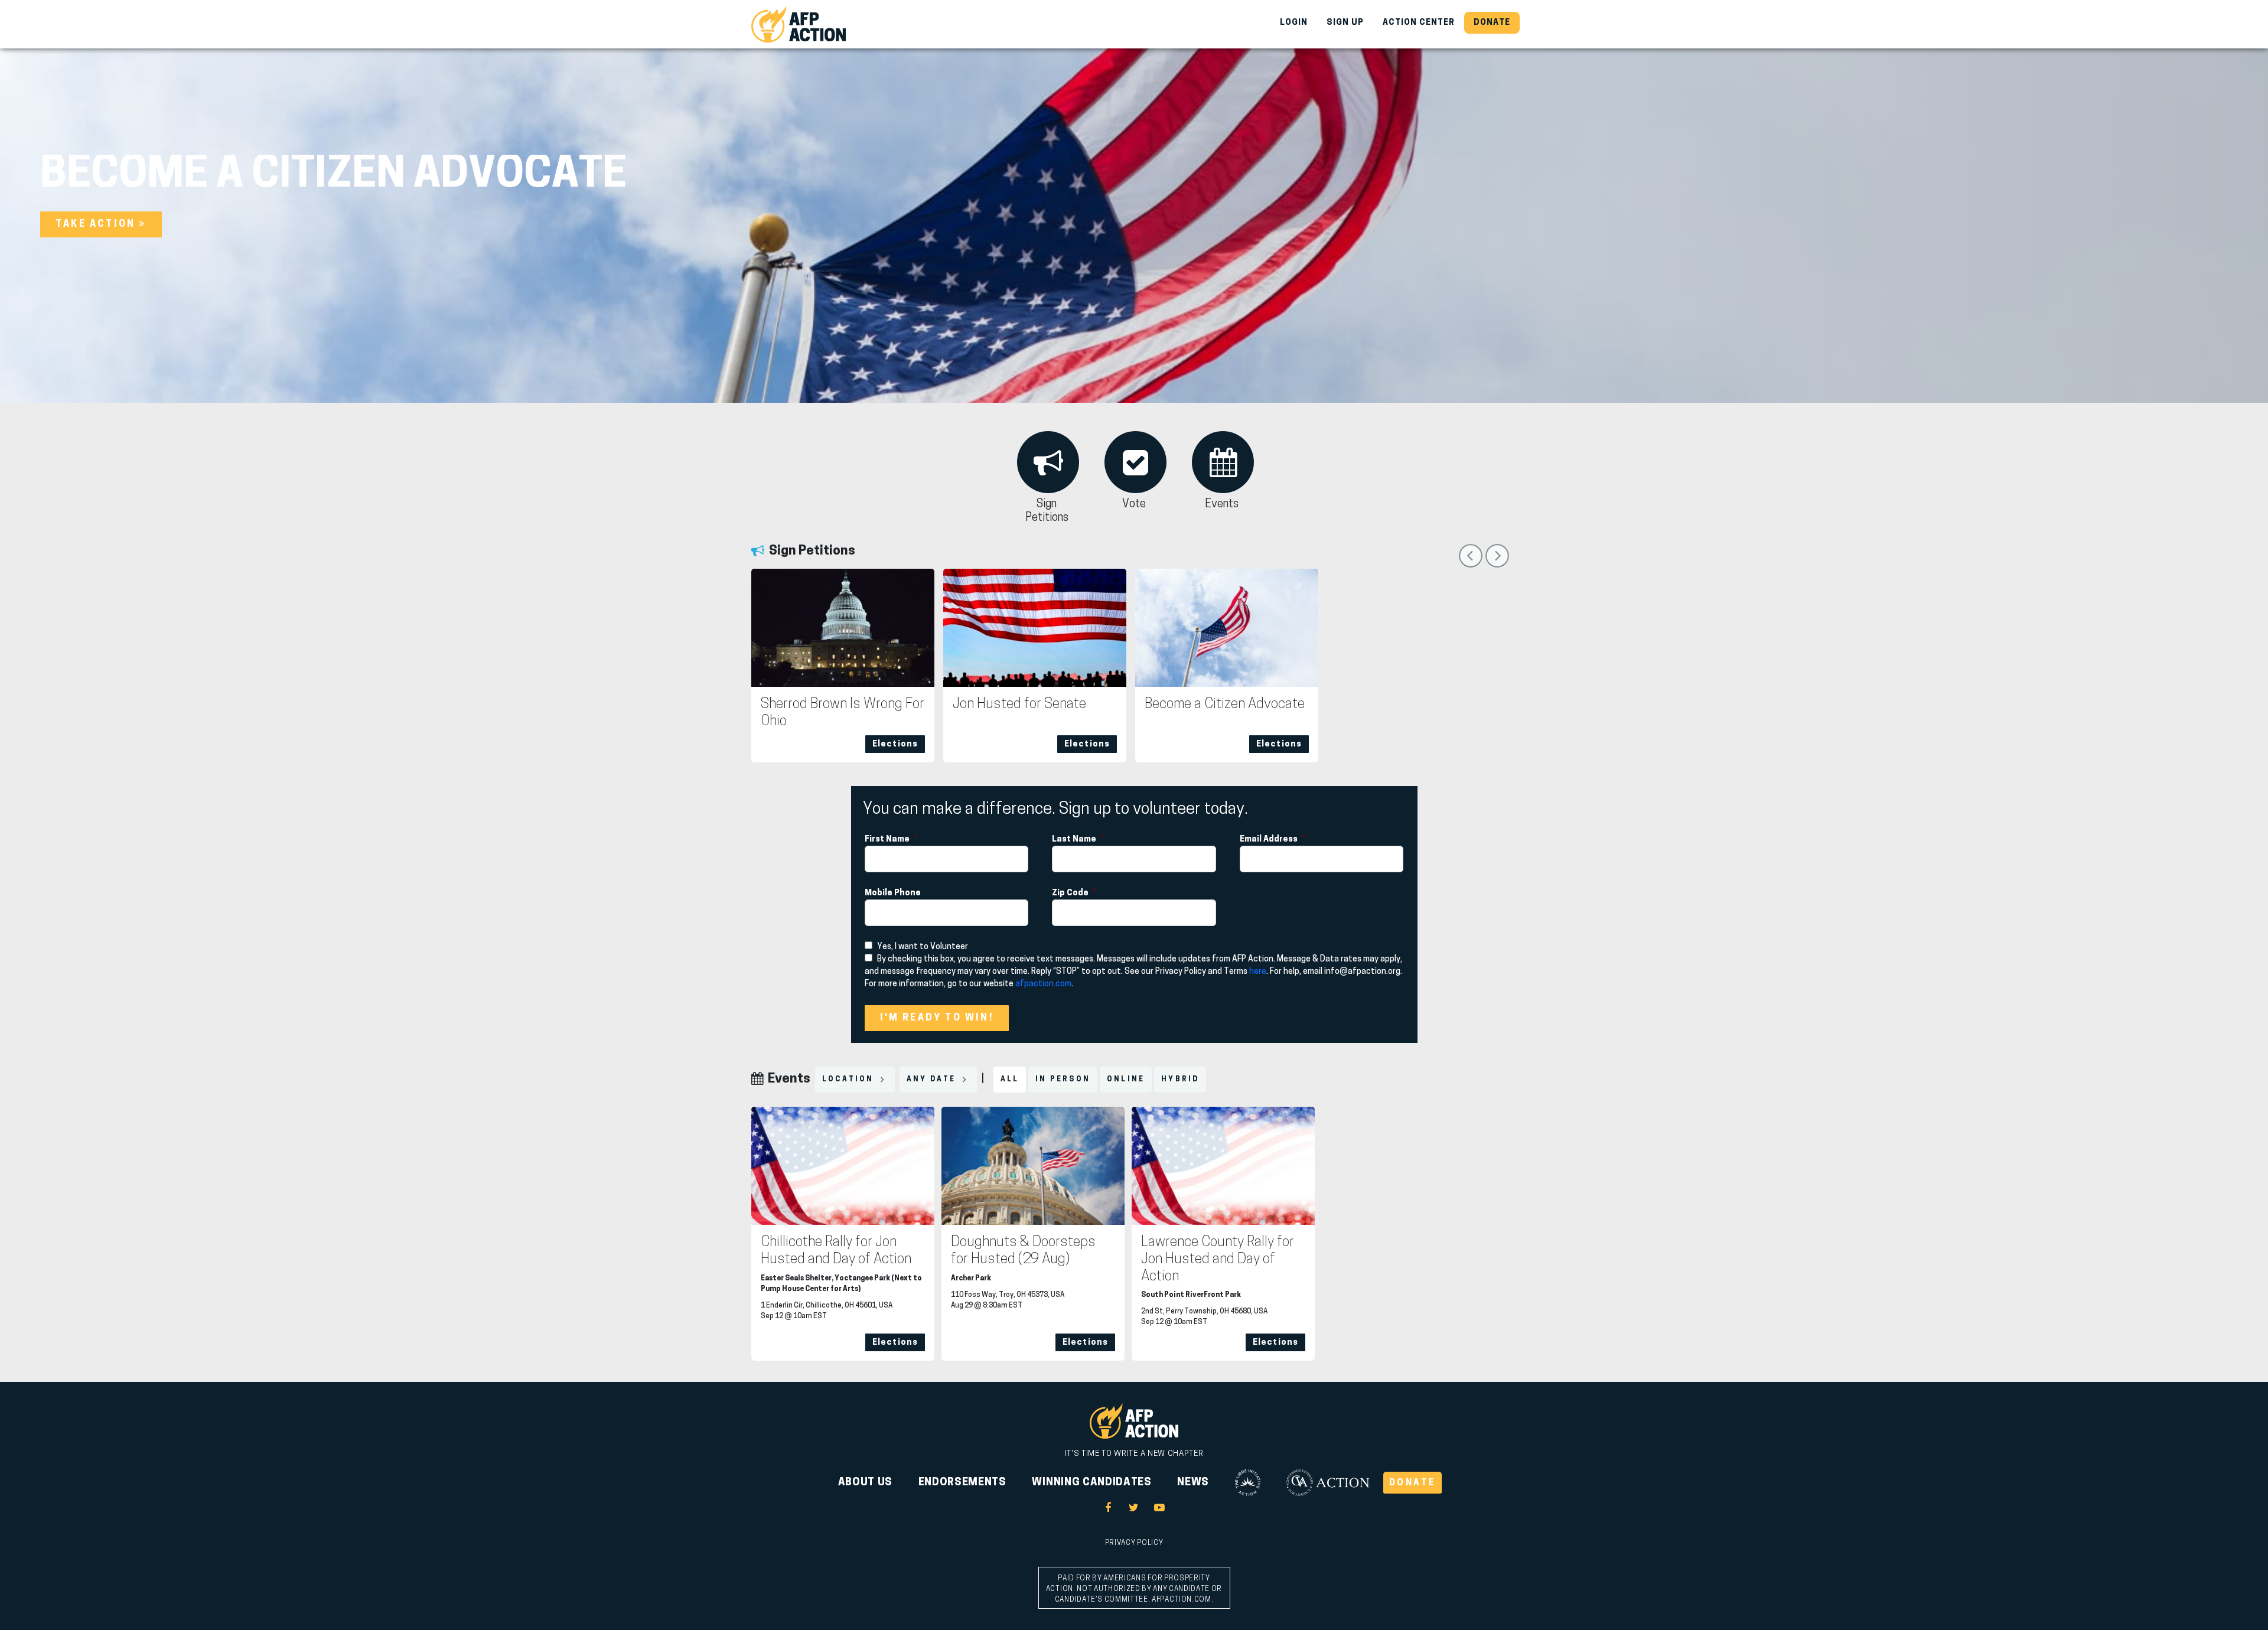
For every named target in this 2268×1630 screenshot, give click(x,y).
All (1010, 1080)
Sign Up (1345, 23)
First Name (888, 840)
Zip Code (1071, 893)
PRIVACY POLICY (1134, 1543)
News (1193, 1483)
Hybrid (1180, 1080)
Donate (1492, 23)
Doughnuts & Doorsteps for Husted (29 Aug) (1023, 1251)
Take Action (97, 224)
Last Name (1075, 840)
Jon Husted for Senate (1019, 705)
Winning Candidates (1091, 1483)
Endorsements (962, 1483)
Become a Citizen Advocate (1225, 705)
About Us (865, 1483)
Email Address (1270, 840)
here (1258, 972)
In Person (1063, 1080)
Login (1294, 23)
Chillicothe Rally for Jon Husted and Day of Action (836, 1251)
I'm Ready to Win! (937, 1018)
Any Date (933, 1080)
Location (850, 1080)
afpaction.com (1043, 984)
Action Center (1419, 23)
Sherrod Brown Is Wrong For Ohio (843, 713)
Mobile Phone (894, 893)
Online (1126, 1080)
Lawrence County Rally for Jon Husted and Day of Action (1218, 1260)
